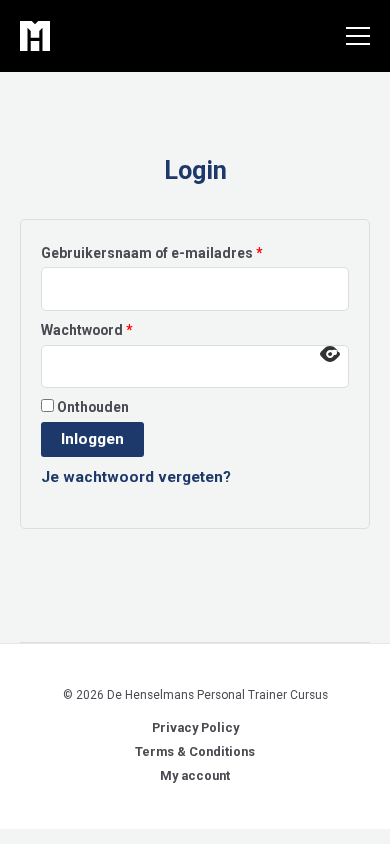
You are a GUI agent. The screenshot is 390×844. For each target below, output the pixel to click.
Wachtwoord (110, 329)
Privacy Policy (195, 727)
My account (195, 775)
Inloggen (92, 439)
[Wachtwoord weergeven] (330, 354)
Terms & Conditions (195, 751)
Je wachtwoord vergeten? (136, 477)
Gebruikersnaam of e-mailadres (175, 252)
